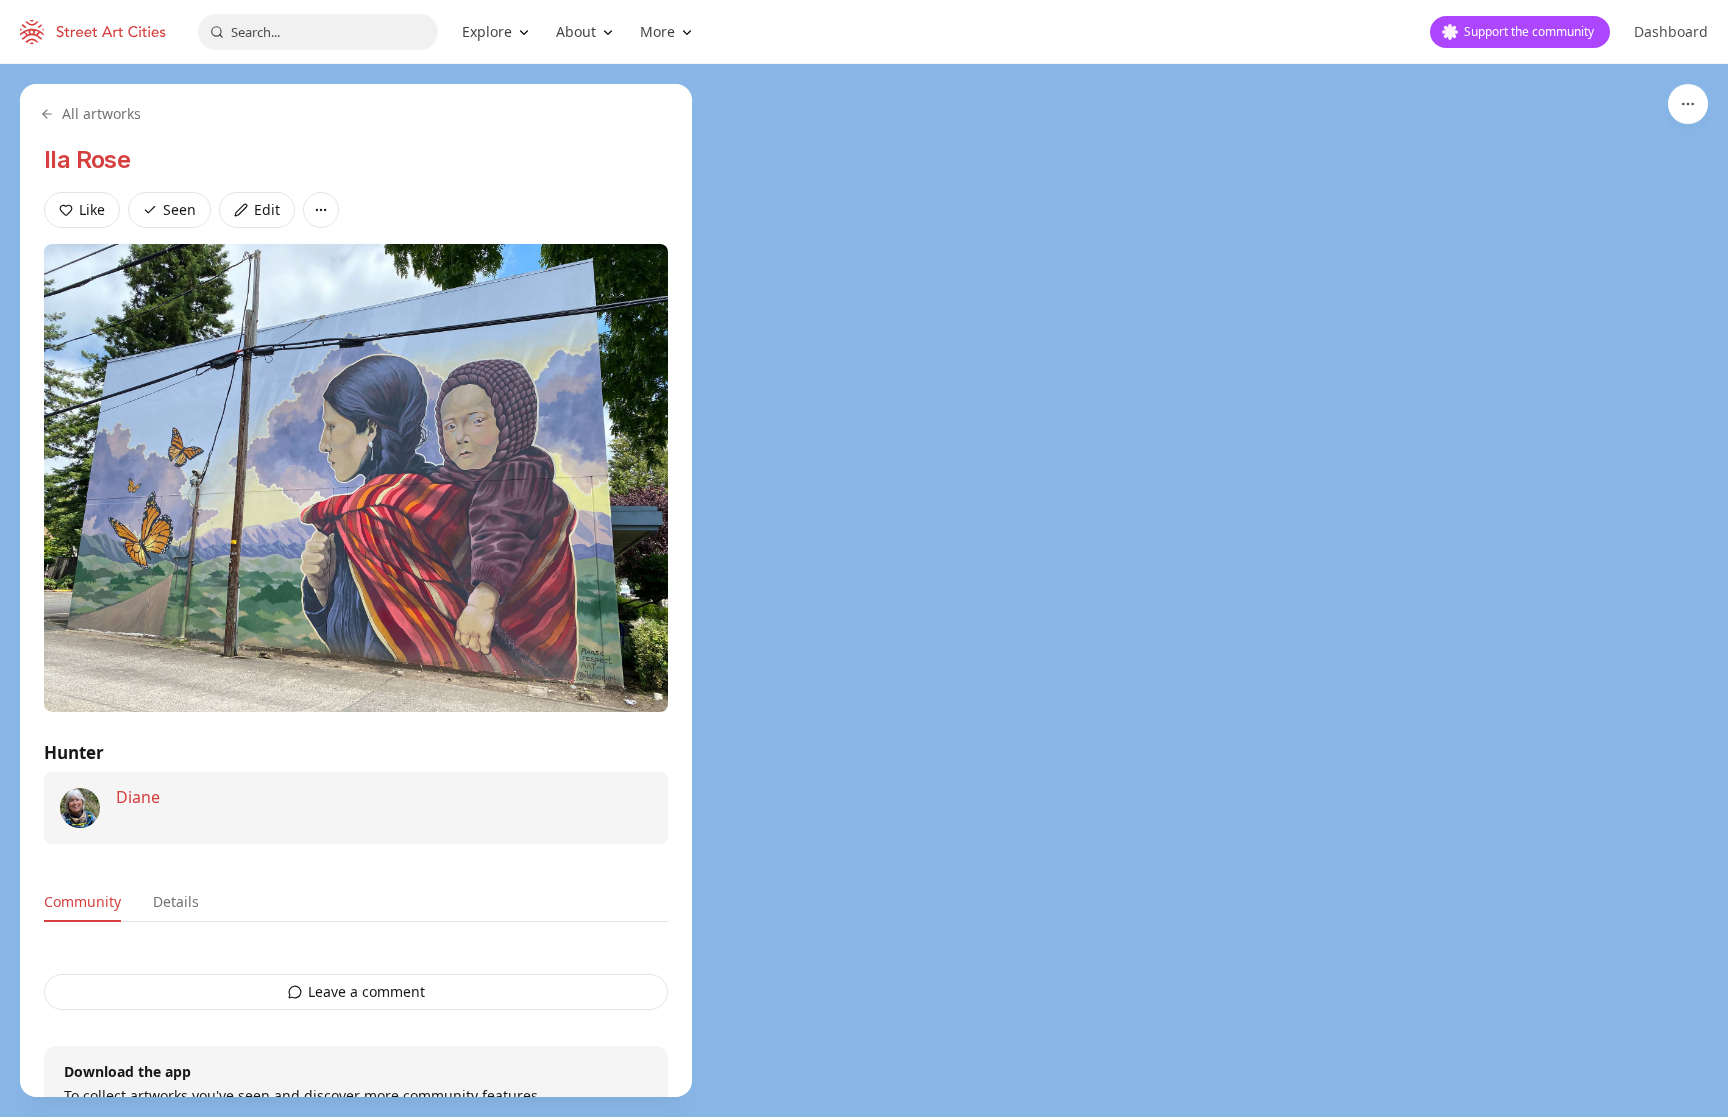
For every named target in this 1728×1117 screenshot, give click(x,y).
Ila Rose (87, 159)
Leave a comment (366, 991)
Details (176, 901)
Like (92, 209)
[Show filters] (1688, 104)
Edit (267, 209)
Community (82, 901)
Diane (138, 797)
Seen (179, 209)
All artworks (101, 113)
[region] (864, 590)
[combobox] (318, 32)
